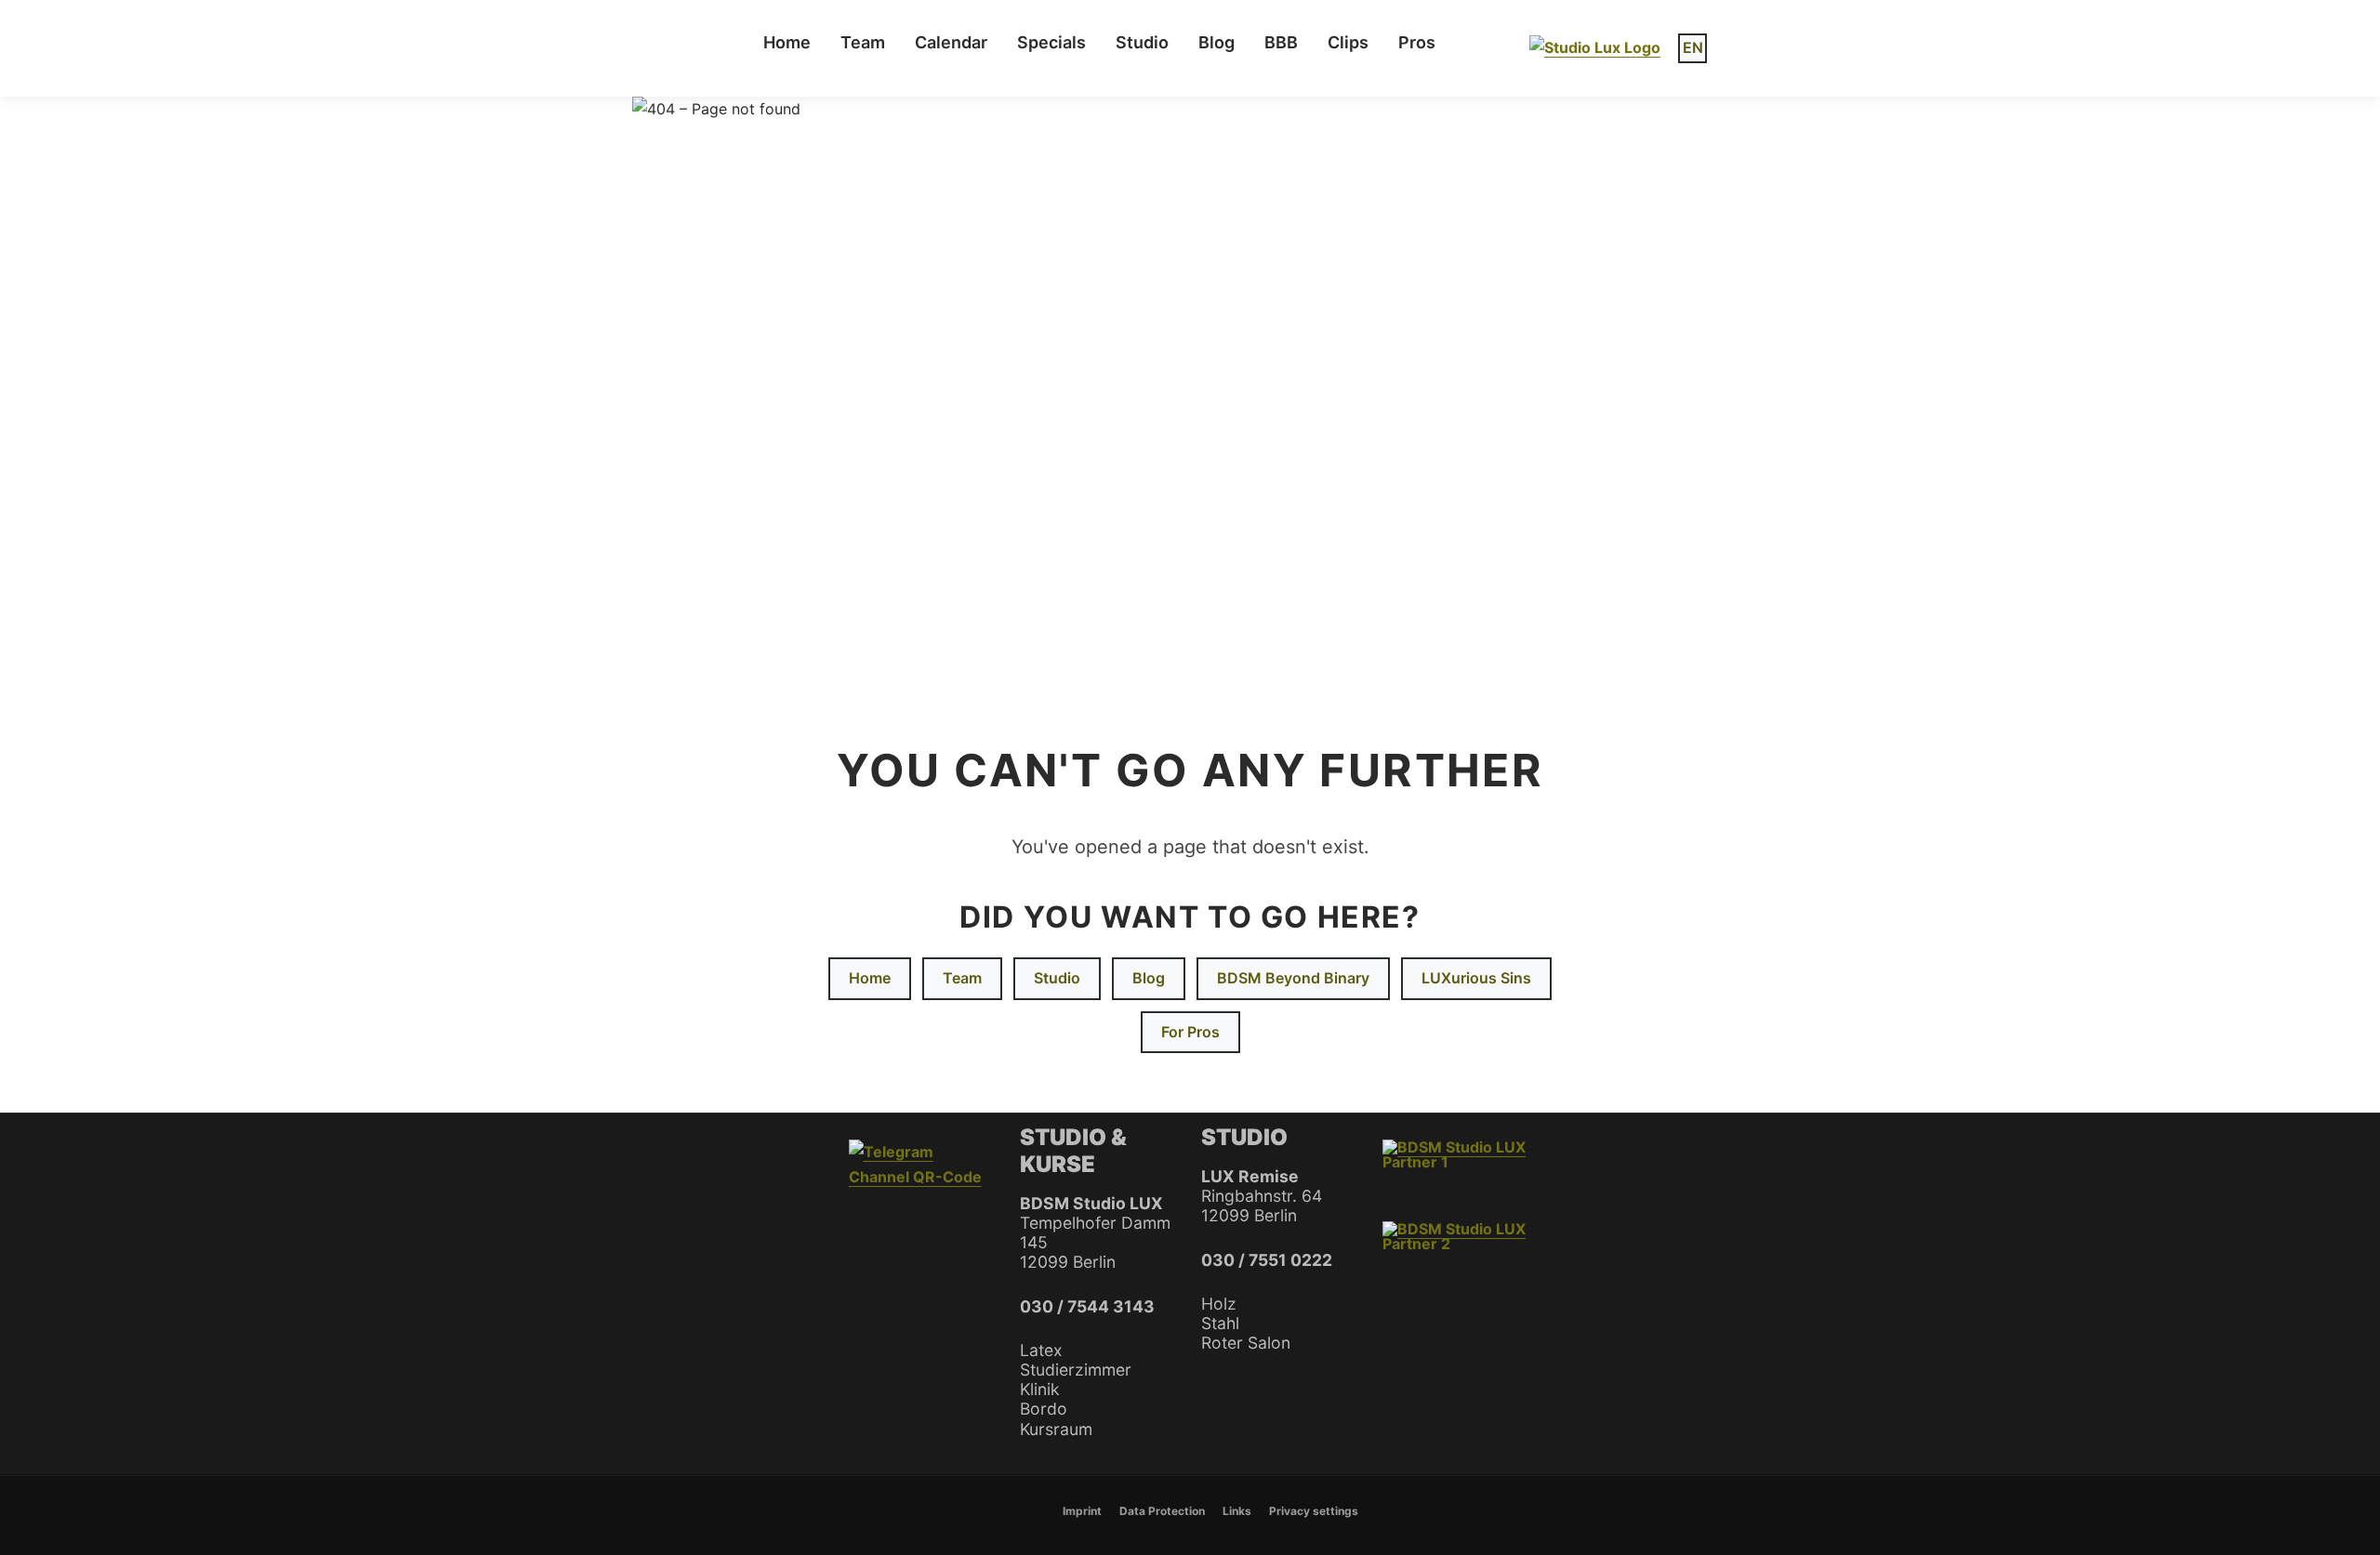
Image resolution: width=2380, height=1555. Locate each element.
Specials (1051, 42)
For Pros (1190, 1032)
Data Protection (1162, 1511)
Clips (1348, 42)
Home (787, 42)
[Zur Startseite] (1595, 48)
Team (863, 42)
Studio (1057, 978)
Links (1237, 1511)
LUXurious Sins (1476, 978)
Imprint (1082, 1511)
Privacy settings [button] (1314, 1511)
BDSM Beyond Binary (1293, 978)
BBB (1281, 42)
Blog (1216, 42)
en (1693, 47)
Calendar (951, 42)
